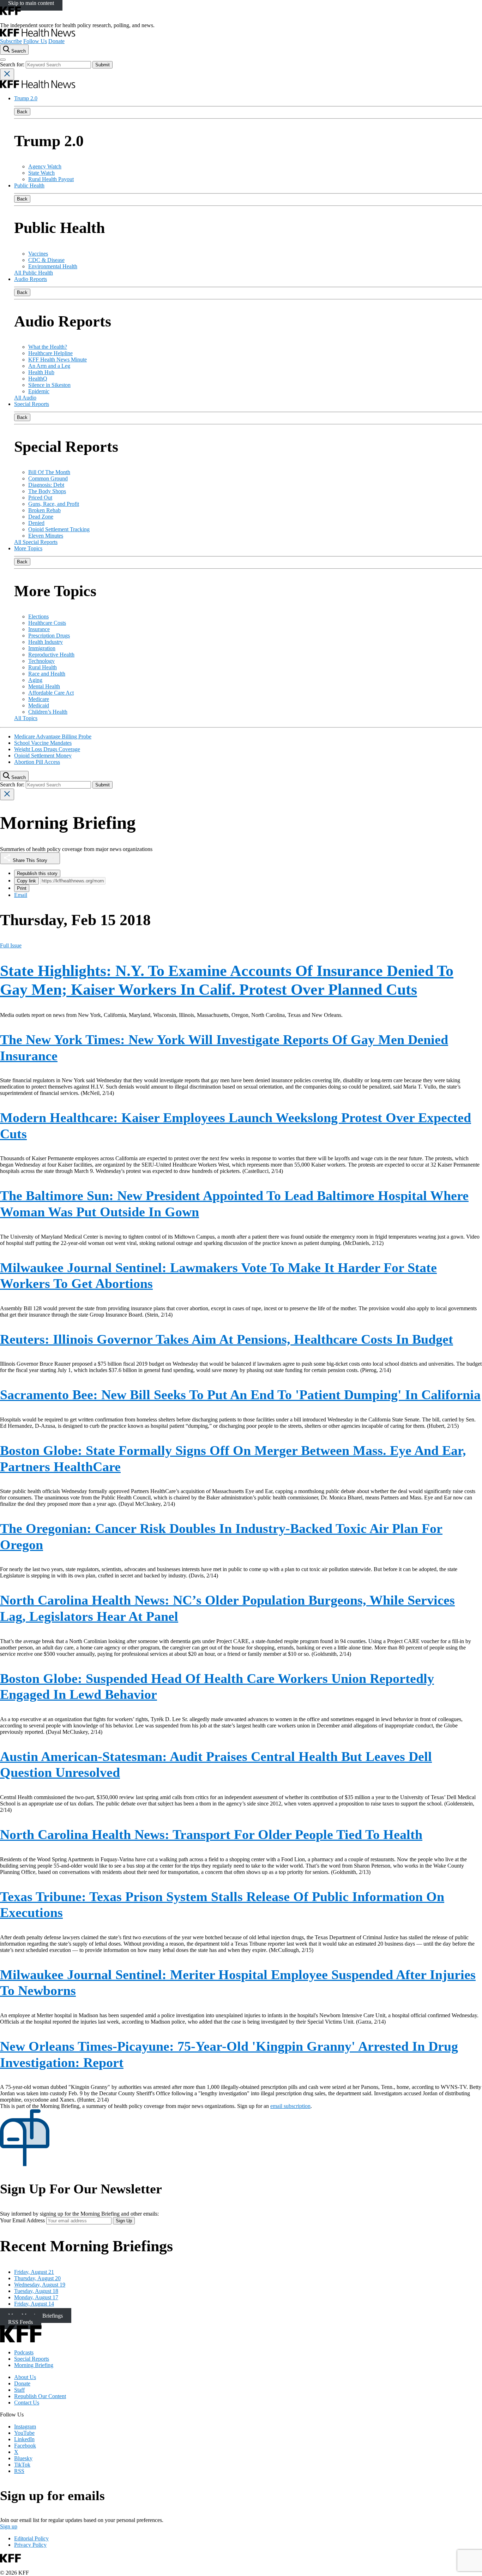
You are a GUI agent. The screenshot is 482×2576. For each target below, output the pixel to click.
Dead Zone (41, 517)
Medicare (39, 699)
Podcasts (24, 2352)
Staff (19, 2390)
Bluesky (23, 2458)
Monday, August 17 (36, 2297)
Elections (38, 616)
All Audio (25, 398)
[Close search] (7, 74)
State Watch (41, 173)
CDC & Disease (46, 260)
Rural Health (43, 667)
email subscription (290, 2106)
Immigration (42, 648)
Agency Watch (45, 166)
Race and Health (47, 674)
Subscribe (11, 41)
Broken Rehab (44, 510)
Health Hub (41, 372)
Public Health (29, 185)
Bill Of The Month (49, 472)
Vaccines (38, 254)
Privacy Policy (30, 2545)
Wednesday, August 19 (40, 2285)
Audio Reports (31, 279)
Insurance (39, 629)
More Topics (28, 548)
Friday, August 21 (34, 2272)
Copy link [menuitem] (26, 881)
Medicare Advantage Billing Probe (53, 736)
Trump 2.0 (26, 98)
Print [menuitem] (22, 888)
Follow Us (35, 41)
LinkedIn (24, 2439)
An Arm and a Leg (49, 366)
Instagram (25, 2427)
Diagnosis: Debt (46, 485)
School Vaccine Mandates (43, 743)
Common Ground (48, 478)
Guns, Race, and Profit (54, 504)
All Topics (26, 718)
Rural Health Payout (51, 179)
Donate (56, 41)
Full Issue (11, 945)
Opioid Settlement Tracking (59, 529)
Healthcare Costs (47, 623)
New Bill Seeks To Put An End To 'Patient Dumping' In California (240, 1395)
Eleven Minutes (46, 536)
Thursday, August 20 (37, 2278)
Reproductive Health (51, 655)
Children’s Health (48, 712)
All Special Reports (36, 542)
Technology (41, 661)
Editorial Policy (31, 2538)
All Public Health (34, 273)
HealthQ (38, 379)
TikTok (22, 2465)
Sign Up (124, 2221)
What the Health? (48, 347)
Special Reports (32, 404)
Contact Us (27, 2403)
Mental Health (44, 686)
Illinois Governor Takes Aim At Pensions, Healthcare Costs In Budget (227, 1339)
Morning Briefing (34, 2365)
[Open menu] (3, 60)
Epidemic (39, 391)
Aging (35, 680)
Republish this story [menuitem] (37, 873)
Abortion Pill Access (37, 762)
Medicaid (39, 705)
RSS (19, 2471)
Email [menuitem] (21, 895)
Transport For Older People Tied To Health (211, 1834)
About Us (25, 2377)
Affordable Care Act (51, 693)
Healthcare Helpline (50, 353)
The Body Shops (47, 491)
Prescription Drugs (49, 636)
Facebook (25, 2446)
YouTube (24, 2433)
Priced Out (40, 498)
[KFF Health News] (38, 35)
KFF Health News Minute (58, 360)
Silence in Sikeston (49, 385)
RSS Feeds (20, 2322)
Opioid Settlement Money (43, 756)
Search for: (13, 64)
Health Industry (46, 642)
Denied (36, 523)
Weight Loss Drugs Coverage (47, 749)
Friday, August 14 (34, 2304)
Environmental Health (53, 266)
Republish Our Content (40, 2396)
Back (22, 112)
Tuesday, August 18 (36, 2291)
